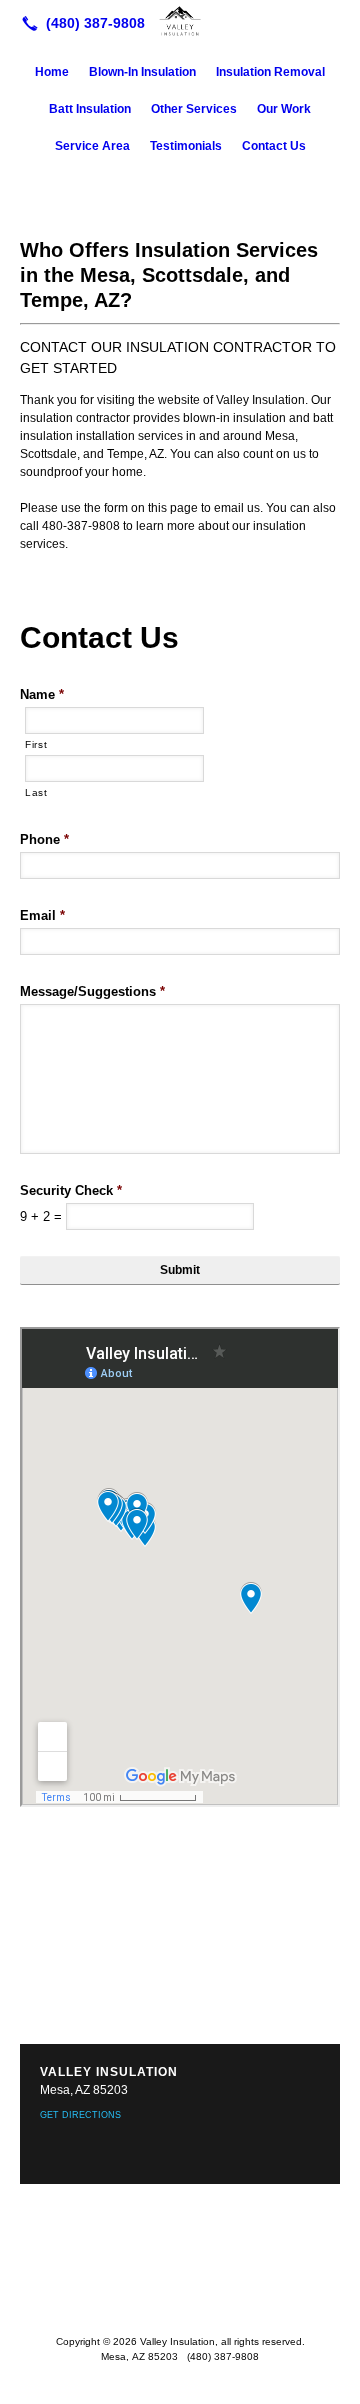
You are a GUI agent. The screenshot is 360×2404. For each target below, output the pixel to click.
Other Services (194, 109)
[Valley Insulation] (180, 21)
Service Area (92, 146)
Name (42, 694)
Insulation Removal (270, 72)
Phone (44, 839)
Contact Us (274, 146)
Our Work (284, 109)
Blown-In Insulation (142, 72)
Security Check (71, 1190)
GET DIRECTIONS (80, 2115)
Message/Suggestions (92, 991)
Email (42, 915)
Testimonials (186, 146)
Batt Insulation (90, 109)
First (36, 744)
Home (52, 72)
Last (36, 792)
